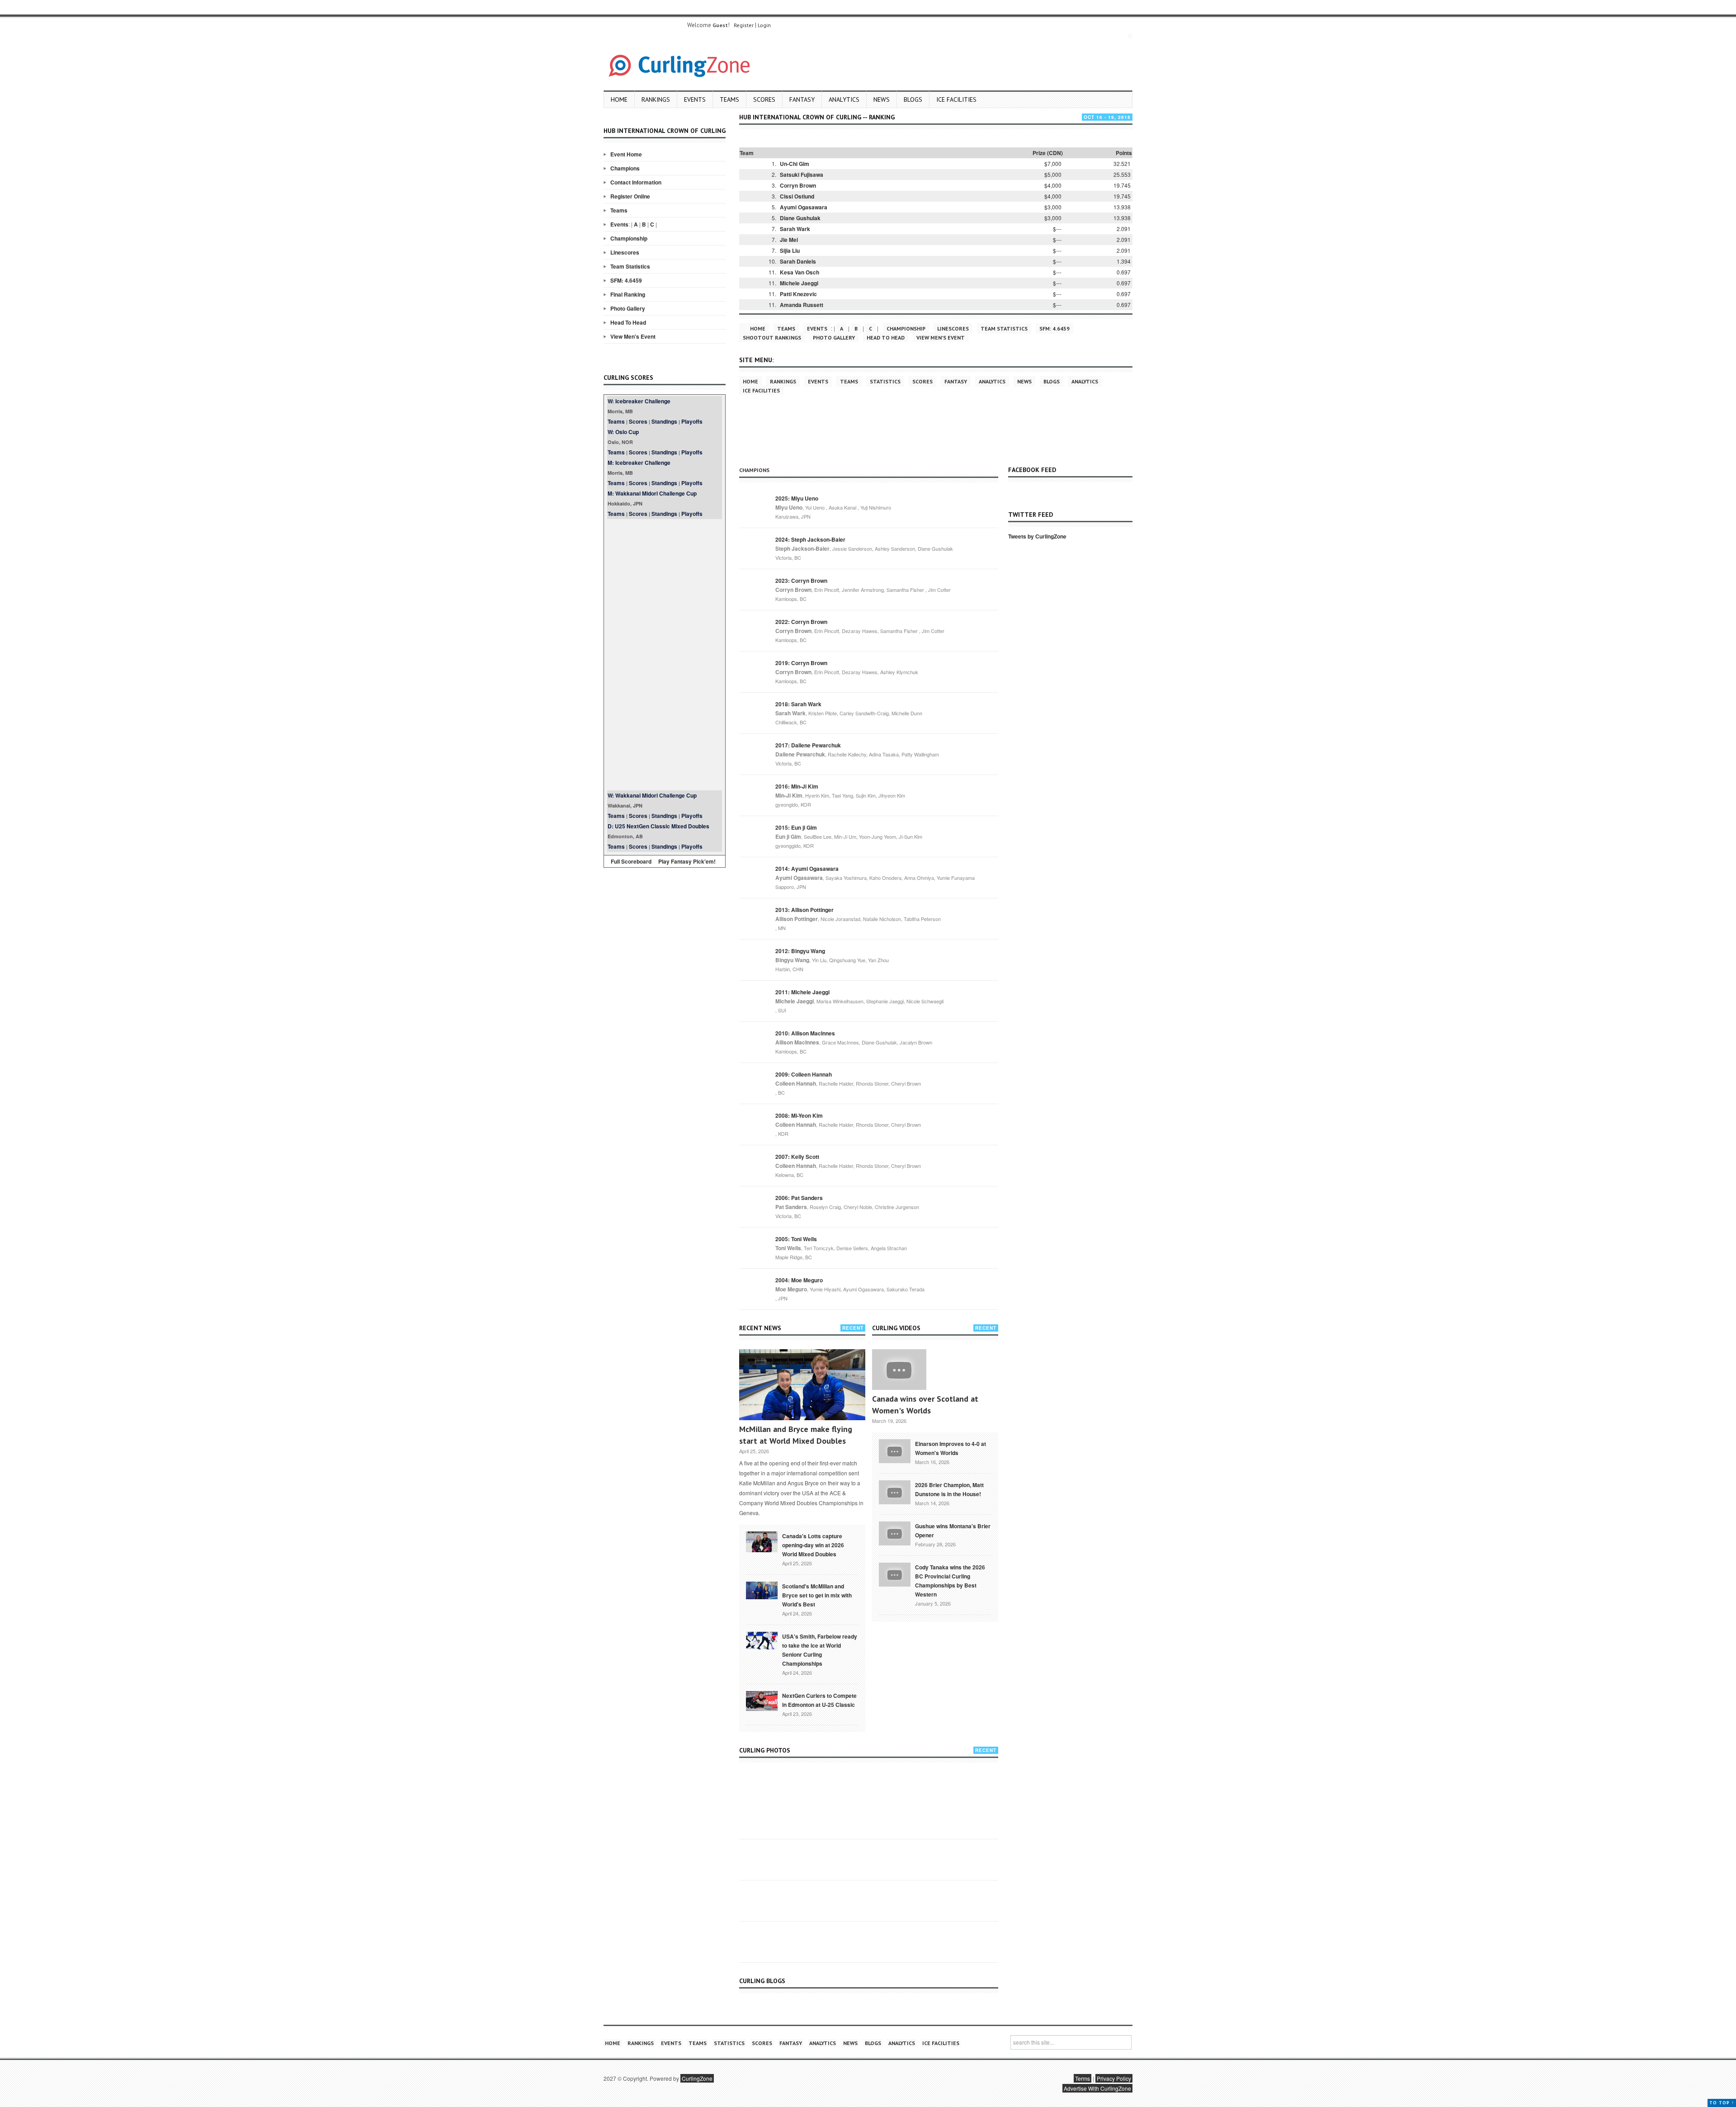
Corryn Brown (798, 185)
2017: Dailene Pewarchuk (808, 745)
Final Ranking (628, 294)
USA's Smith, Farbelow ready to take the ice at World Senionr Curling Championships (820, 1650)
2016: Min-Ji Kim (797, 786)
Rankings (656, 99)
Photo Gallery (628, 308)
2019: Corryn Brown (801, 663)
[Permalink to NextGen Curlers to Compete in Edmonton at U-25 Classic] (762, 1700)
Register (744, 25)
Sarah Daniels (798, 261)
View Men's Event (633, 336)
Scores (764, 99)
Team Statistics (630, 266)
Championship (629, 238)
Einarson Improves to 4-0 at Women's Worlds (951, 1448)
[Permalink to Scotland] (762, 1590)
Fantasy (802, 99)
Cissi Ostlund (797, 196)
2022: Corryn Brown (801, 622)
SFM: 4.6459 (626, 280)
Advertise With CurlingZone (1097, 2088)
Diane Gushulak (800, 218)
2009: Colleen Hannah (804, 1074)
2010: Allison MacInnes (805, 1033)
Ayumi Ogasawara (804, 207)
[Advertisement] (665, 655)
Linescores (625, 252)
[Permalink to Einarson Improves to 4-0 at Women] (895, 1450)
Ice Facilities (956, 99)
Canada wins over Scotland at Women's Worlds (925, 1405)
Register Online (630, 196)
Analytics (844, 99)
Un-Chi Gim (795, 164)
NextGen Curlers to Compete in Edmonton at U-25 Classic (819, 1700)
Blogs (913, 99)
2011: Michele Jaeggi (802, 992)
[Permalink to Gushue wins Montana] (895, 1532)
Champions (625, 168)
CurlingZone (697, 2078)
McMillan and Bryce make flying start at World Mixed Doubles (796, 1435)
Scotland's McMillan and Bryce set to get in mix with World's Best (817, 1595)
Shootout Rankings (772, 338)
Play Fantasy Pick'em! (687, 861)
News (882, 99)
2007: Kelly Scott (797, 1157)
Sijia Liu (790, 250)
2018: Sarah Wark (798, 704)
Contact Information (636, 182)
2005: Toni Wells (796, 1239)
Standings (664, 421)
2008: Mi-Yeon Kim (799, 1115)
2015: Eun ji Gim (796, 827)
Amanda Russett (802, 305)
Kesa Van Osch (800, 272)
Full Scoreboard (631, 861)
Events (695, 99)
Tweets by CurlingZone (1037, 536)
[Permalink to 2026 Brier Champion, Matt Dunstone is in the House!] (895, 1491)
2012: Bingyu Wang (800, 951)
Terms (1083, 2078)
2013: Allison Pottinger (804, 910)
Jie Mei (789, 240)
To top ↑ (1722, 2103)
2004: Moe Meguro (799, 1280)
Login (764, 25)
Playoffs (692, 421)
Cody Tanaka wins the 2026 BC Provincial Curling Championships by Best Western (950, 1581)
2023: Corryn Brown (801, 581)
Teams (729, 99)
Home (619, 99)
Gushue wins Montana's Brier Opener (953, 1531)
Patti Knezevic (798, 294)
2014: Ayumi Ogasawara (807, 869)
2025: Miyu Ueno (797, 498)
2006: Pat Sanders (799, 1198)
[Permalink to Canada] (762, 1541)
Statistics (885, 381)
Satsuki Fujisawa (802, 175)
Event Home (626, 154)
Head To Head (628, 322)
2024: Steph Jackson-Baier (810, 539)
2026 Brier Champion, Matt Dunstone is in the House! (949, 1489)
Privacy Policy (1114, 2078)
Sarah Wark (795, 229)
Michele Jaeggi (799, 283)
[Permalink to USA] (762, 1640)
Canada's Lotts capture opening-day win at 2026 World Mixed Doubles (813, 1545)
